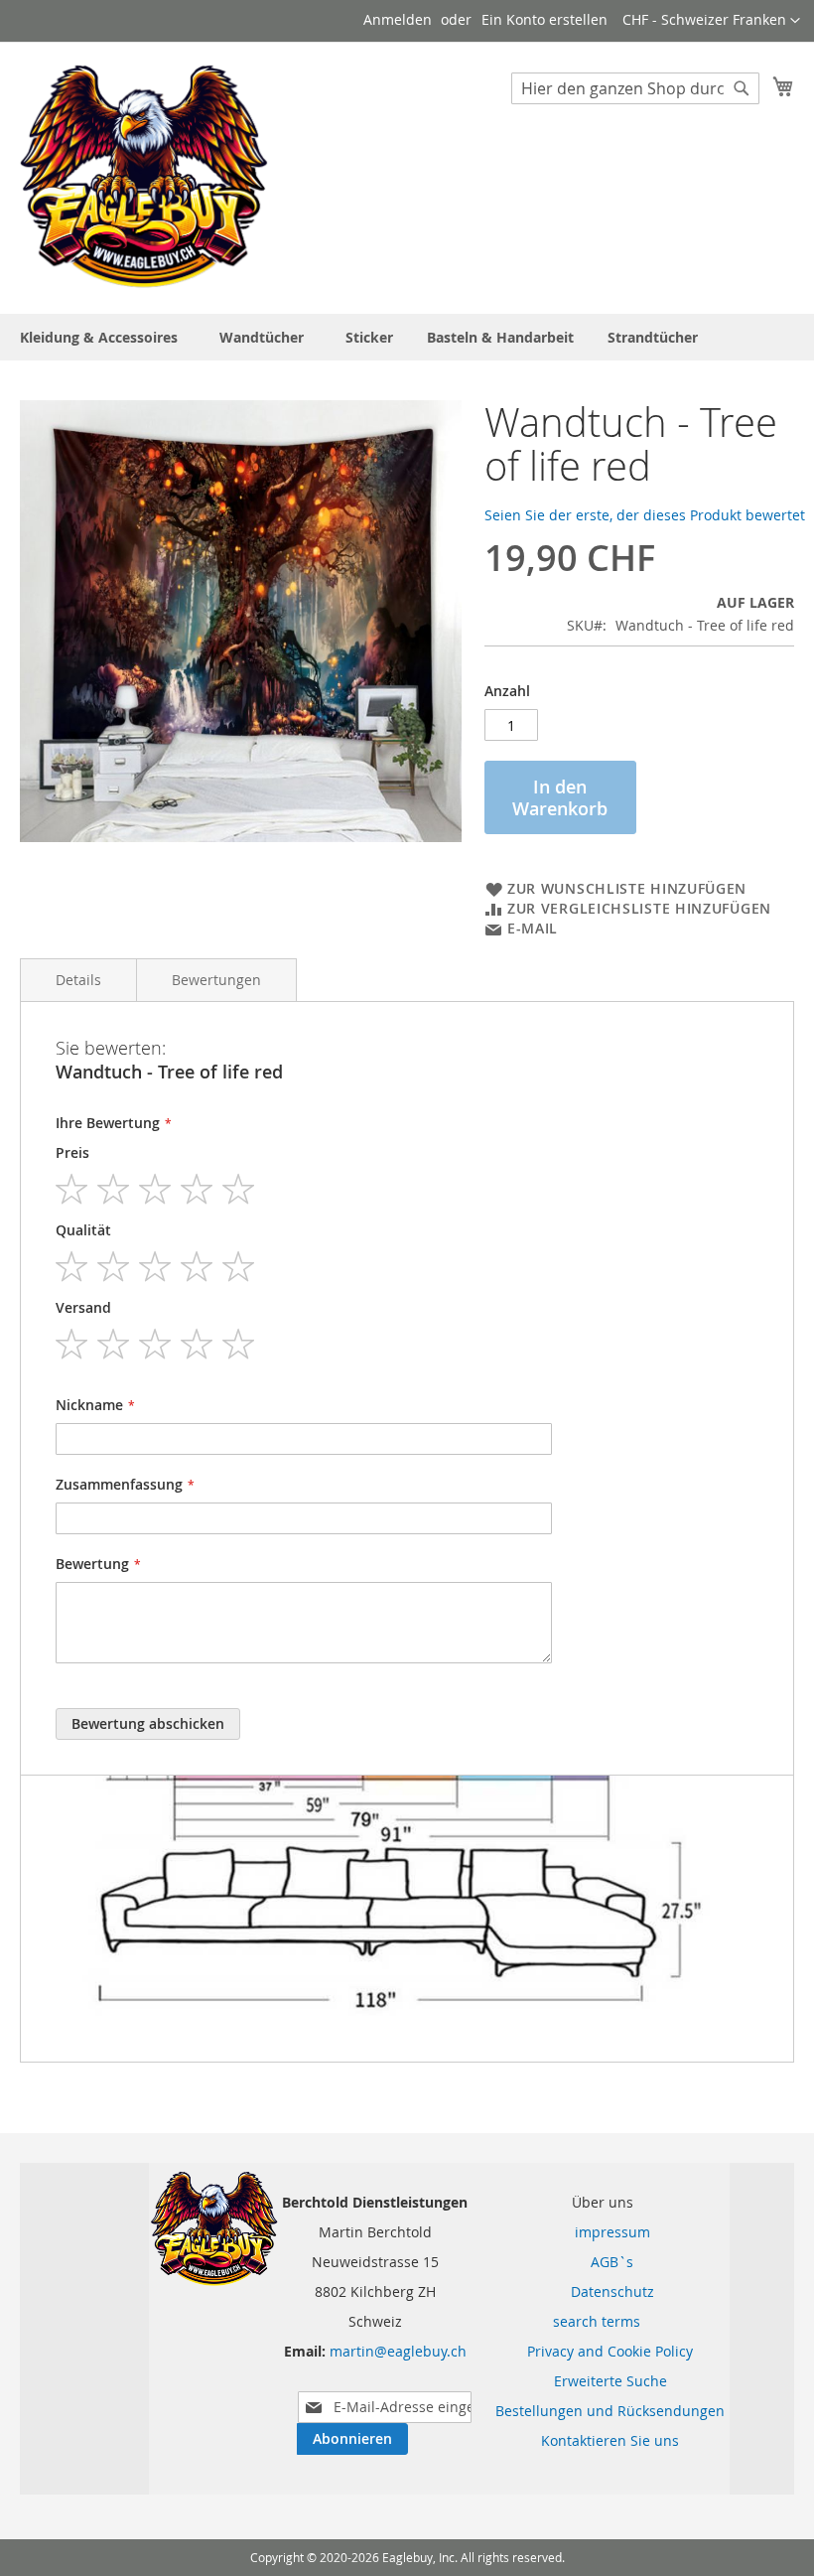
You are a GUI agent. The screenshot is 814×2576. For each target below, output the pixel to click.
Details (78, 980)
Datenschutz (601, 2291)
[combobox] (635, 88)
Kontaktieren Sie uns (610, 2440)
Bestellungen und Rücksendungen (610, 2411)
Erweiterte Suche (610, 2381)
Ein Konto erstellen (544, 19)
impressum (601, 2232)
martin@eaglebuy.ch (398, 2351)
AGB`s (600, 2262)
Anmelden (398, 19)
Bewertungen (216, 980)
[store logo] (144, 177)
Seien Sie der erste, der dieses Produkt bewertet (645, 515)
